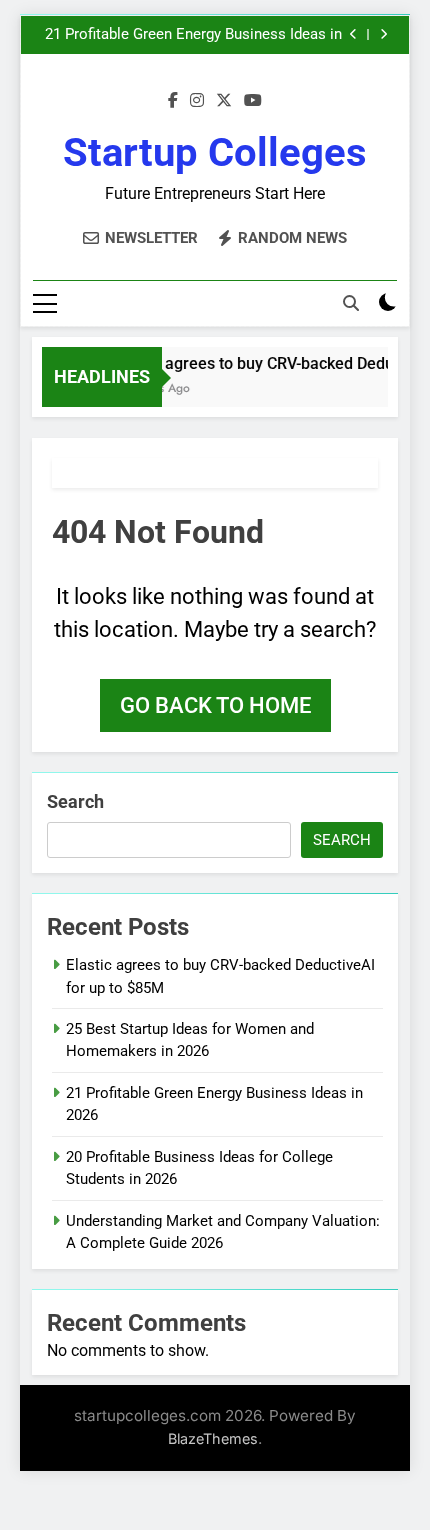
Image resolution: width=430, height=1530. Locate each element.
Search (75, 801)
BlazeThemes (213, 1438)
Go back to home (215, 705)
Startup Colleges (215, 152)
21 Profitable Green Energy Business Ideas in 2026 (193, 35)
